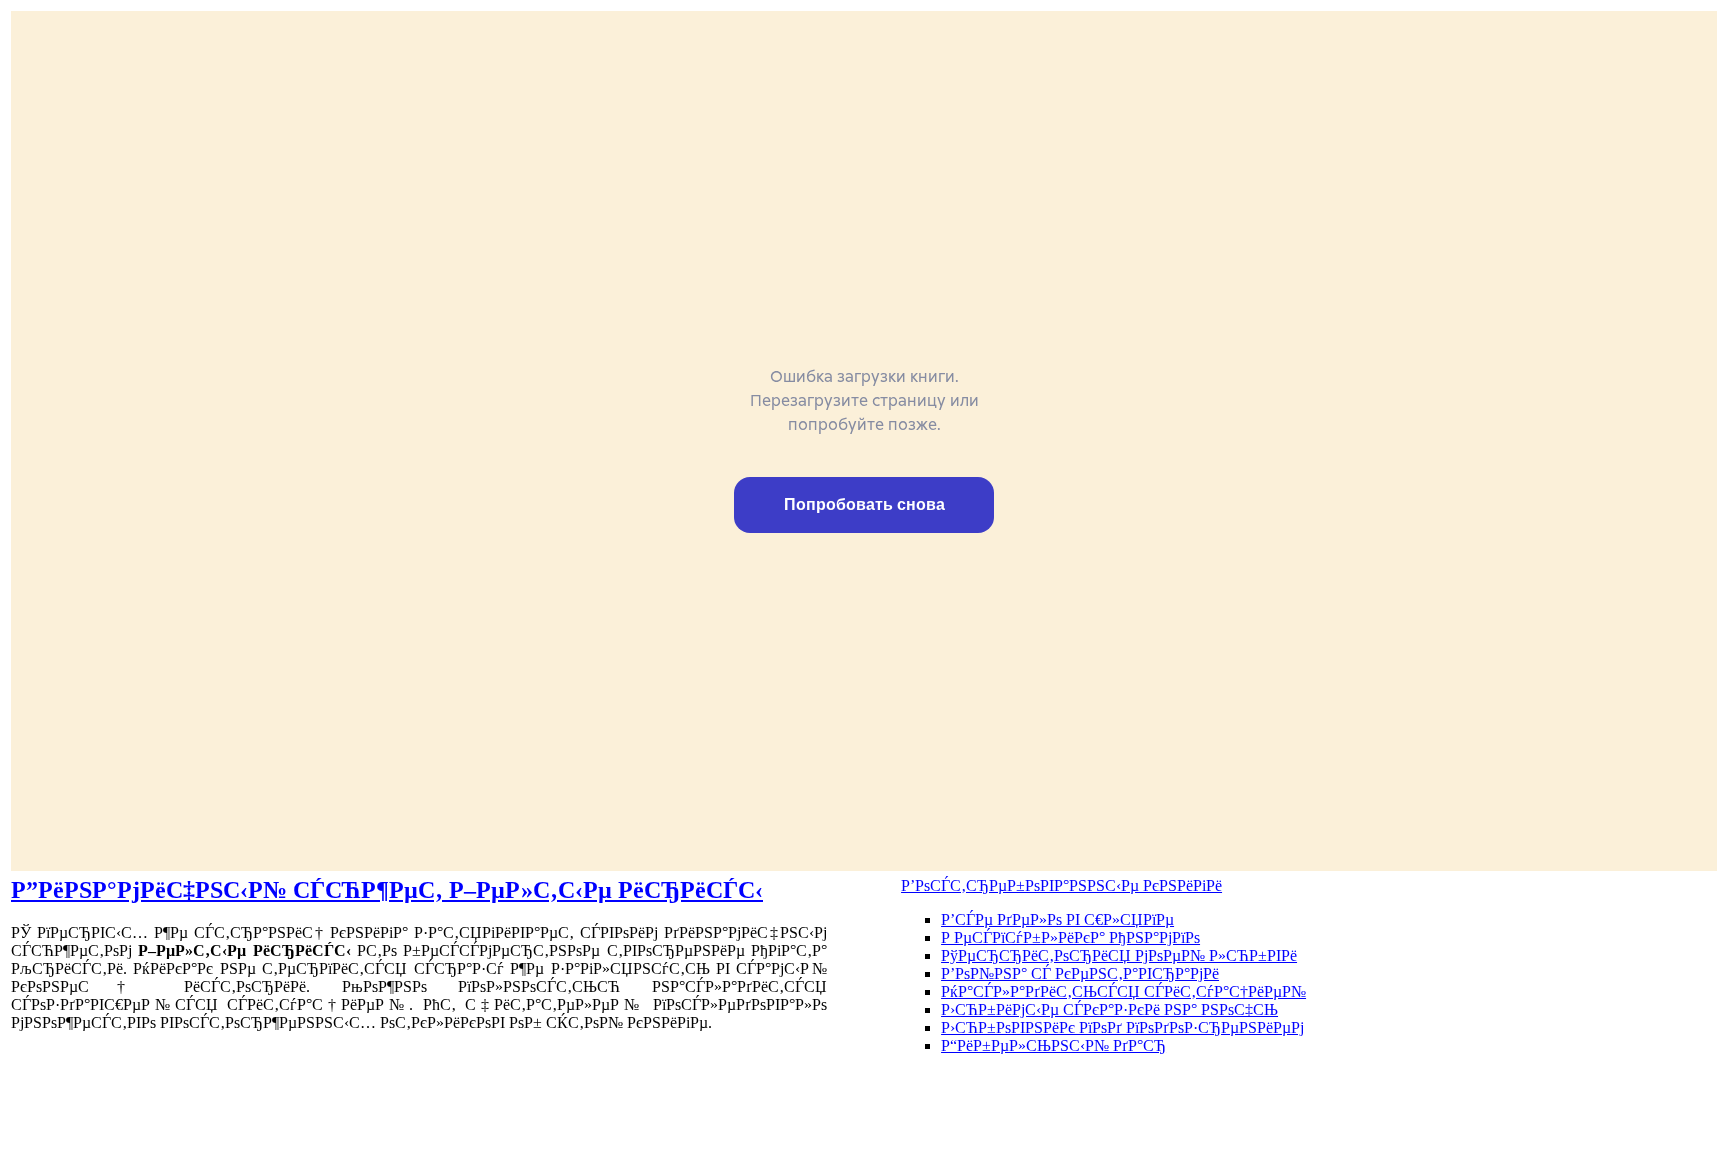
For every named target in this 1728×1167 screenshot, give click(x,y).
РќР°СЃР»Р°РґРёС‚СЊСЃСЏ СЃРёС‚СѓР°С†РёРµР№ (1123, 991)
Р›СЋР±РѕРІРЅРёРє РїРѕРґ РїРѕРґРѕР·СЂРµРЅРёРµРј (1122, 1027)
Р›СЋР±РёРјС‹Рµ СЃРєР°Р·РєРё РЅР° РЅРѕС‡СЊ (1109, 1009)
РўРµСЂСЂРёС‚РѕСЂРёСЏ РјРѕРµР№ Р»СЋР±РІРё (1119, 955)
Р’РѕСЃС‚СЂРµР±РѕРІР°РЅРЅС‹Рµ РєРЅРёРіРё (1061, 885)
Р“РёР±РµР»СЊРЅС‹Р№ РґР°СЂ (1053, 1045)
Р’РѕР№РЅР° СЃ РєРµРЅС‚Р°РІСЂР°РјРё (1080, 973)
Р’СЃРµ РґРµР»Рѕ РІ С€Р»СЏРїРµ (1057, 919)
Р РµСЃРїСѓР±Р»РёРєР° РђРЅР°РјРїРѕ (1070, 937)
